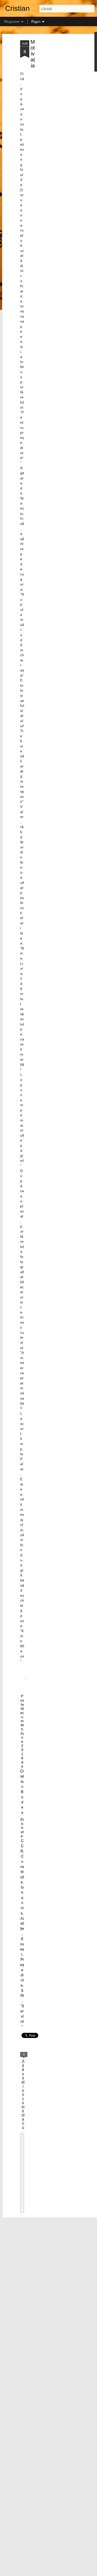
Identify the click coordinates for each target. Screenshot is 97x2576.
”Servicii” (22, 2016)
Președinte (22, 1972)
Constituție (22, 1869)
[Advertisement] (53, 122)
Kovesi (22, 1946)
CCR (22, 1846)
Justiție (22, 1923)
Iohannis (22, 1900)
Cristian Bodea (22, 1792)
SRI (22, 1993)
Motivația (33, 54)
